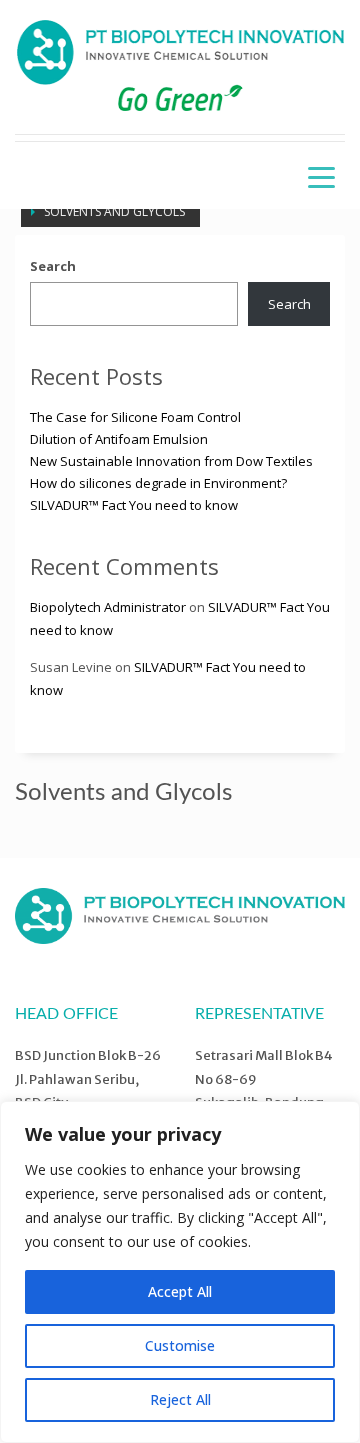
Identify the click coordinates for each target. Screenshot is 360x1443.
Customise (180, 1345)
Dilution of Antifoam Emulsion (119, 439)
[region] (180, 1272)
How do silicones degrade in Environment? (158, 483)
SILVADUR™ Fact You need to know (134, 505)
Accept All (180, 1291)
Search (53, 266)
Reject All (180, 1399)
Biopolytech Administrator (108, 607)
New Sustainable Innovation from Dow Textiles (171, 461)
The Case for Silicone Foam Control (135, 417)
